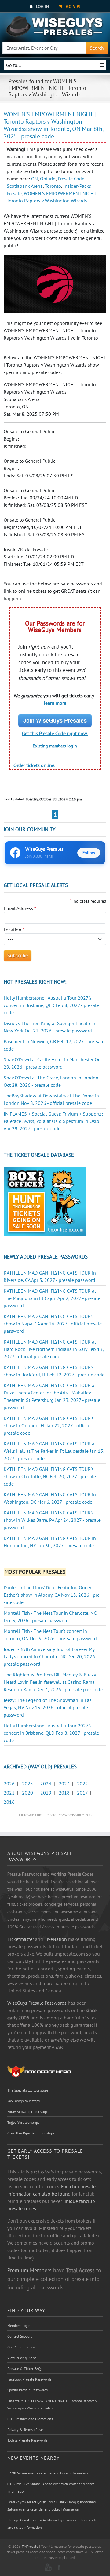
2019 (46, 1793)
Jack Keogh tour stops (24, 2101)
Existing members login (55, 746)
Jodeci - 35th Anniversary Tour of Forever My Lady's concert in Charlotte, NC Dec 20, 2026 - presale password (51, 1656)
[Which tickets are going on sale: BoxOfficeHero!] (39, 2072)
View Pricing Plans (22, 2358)
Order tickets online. (34, 765)
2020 (28, 1793)
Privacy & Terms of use (25, 2429)
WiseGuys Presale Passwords (37, 2003)
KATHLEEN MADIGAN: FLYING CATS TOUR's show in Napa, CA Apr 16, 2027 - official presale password (53, 1324)
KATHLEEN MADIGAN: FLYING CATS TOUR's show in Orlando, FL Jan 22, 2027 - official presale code (49, 1425)
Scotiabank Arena (25, 186)
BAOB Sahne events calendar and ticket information (48, 2473)
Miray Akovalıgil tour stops (28, 2112)
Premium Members (29, 2270)
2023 (64, 1784)
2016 (9, 1802)
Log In (42, 6)
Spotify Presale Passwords (28, 2390)
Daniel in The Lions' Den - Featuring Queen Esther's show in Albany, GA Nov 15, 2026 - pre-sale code (53, 1595)
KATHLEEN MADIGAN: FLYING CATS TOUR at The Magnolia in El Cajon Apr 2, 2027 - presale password (52, 1298)
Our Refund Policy (21, 2347)
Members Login (19, 2325)
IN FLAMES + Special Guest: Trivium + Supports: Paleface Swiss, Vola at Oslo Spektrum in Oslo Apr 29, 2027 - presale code (53, 1121)
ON (35, 179)
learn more (55, 703)
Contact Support (20, 2336)
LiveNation (56, 1939)
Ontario (48, 179)
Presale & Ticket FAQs (25, 2368)
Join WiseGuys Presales (55, 720)
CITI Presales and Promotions (30, 2419)
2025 (28, 1784)
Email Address (20, 908)
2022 (82, 1784)
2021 (9, 1793)
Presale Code (71, 179)
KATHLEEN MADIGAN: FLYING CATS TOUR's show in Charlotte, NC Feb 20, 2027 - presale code (50, 1476)
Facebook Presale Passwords (29, 2379)
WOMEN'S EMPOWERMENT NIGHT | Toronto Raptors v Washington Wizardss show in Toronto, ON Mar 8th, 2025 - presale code (53, 125)
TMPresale (30, 2546)
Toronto (53, 186)
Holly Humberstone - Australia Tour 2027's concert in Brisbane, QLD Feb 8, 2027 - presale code (51, 1005)
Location (14, 930)
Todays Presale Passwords (27, 2440)
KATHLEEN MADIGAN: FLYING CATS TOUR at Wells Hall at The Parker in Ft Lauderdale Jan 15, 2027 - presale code (54, 1451)
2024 (46, 1784)
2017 (82, 1793)
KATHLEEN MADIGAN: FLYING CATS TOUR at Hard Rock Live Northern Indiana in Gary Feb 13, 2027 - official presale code (54, 1349)
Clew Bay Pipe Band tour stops (31, 2133)
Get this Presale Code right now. (55, 733)
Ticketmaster (21, 1939)
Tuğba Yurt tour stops (23, 2122)
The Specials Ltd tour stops (28, 2090)
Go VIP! (73, 6)
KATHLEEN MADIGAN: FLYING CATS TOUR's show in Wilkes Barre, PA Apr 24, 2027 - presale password (52, 1520)
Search (97, 48)
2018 (64, 1793)
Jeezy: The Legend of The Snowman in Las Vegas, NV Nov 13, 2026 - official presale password (48, 1707)
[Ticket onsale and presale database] (45, 1201)
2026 (9, 1784)
